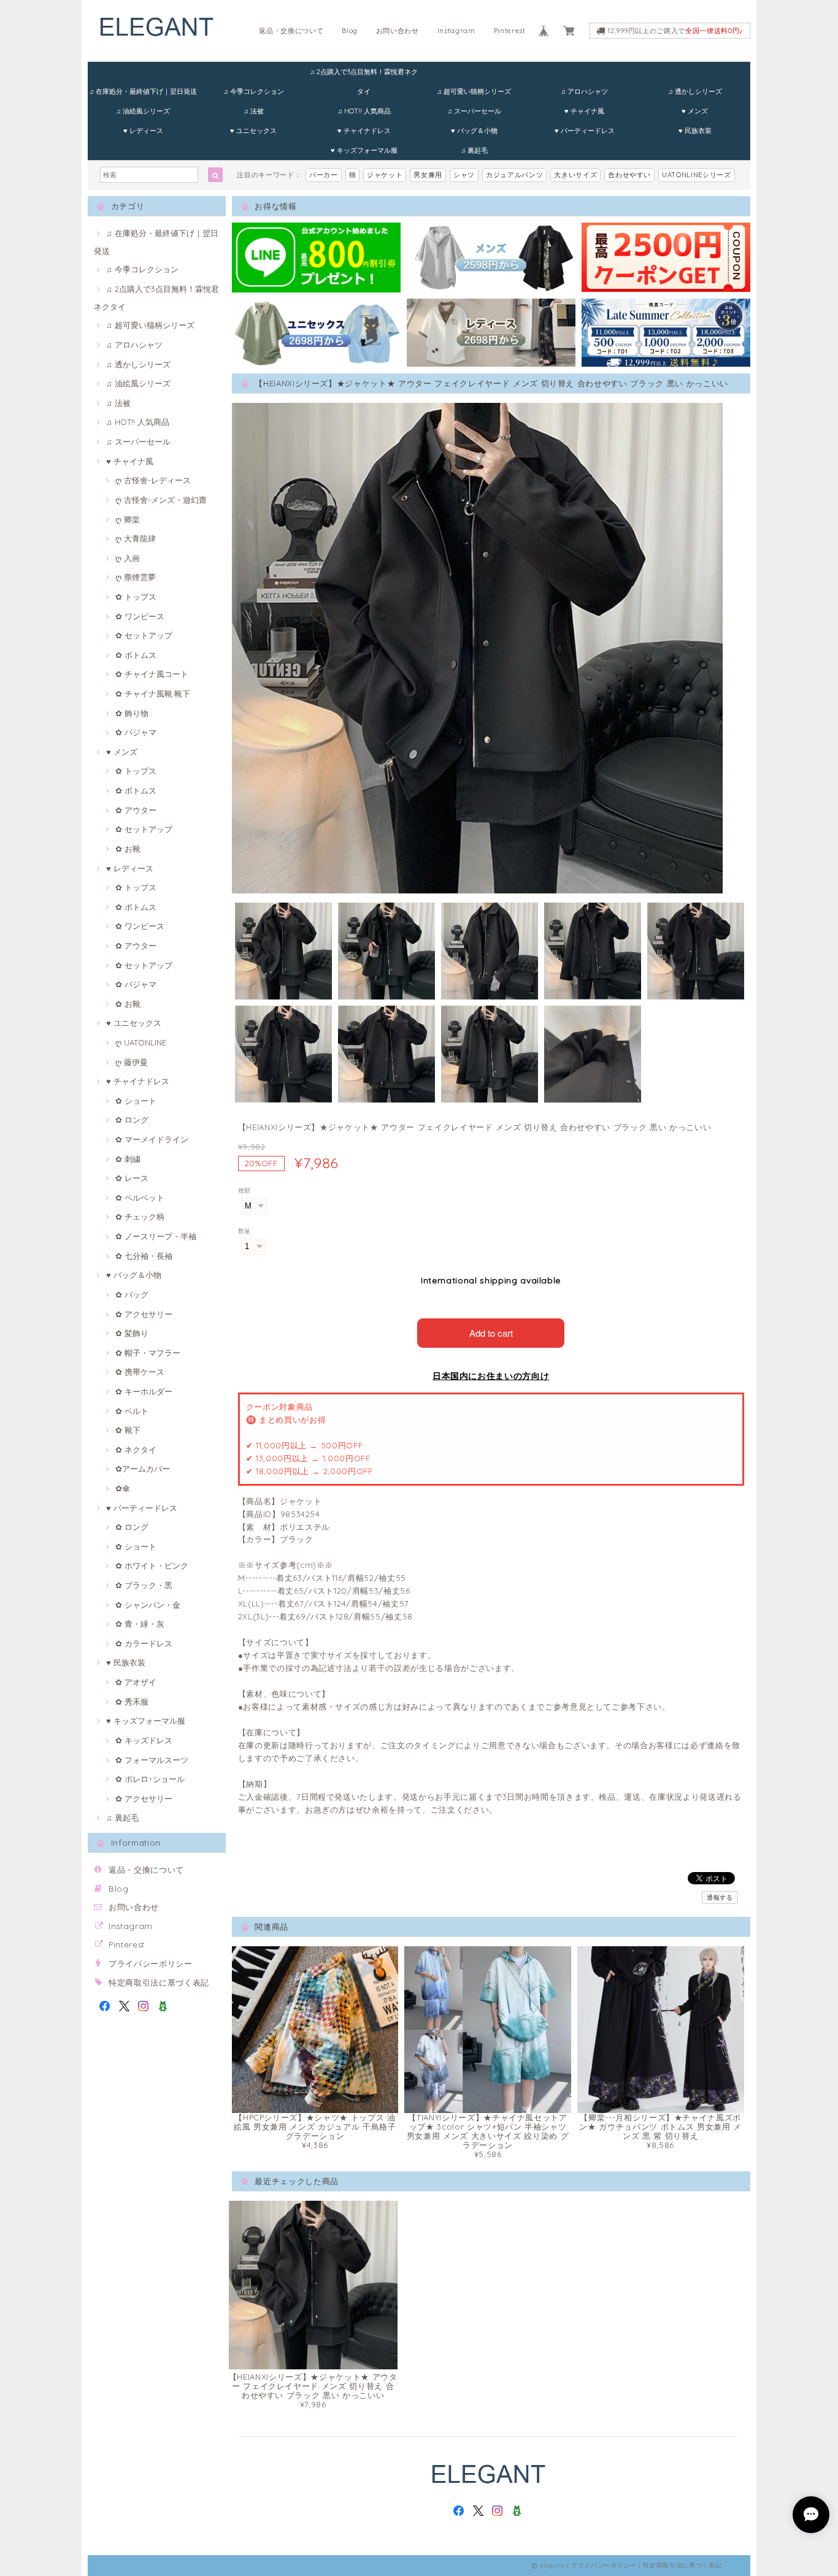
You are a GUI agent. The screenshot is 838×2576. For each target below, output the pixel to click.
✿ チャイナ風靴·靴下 (153, 694)
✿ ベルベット (140, 1198)
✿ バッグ (132, 1294)
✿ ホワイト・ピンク (152, 1565)
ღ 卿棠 (128, 519)
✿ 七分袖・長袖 (144, 1256)
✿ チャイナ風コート (152, 674)
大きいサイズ (575, 175)
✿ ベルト (132, 1411)
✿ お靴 (128, 849)
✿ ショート (136, 1101)
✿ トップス (136, 597)
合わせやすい (629, 175)
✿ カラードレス (144, 1643)
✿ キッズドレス (144, 1740)
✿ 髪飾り (132, 1333)
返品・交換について (291, 31)
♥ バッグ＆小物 (474, 131)
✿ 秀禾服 (132, 1702)
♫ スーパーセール (474, 111)
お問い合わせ (398, 31)
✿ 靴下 (128, 1430)
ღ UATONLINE (141, 1042)
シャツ (464, 175)
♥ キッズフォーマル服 (364, 150)
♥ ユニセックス (253, 131)
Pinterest (510, 31)
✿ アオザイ (136, 1682)
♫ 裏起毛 (474, 150)
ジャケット (385, 175)
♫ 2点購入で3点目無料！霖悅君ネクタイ (364, 75)
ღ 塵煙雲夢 (136, 577)
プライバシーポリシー (151, 1963)
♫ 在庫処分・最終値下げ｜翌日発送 (143, 91)
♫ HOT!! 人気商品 (364, 111)
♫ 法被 (254, 111)
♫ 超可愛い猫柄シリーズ (474, 91)
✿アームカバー (143, 1469)
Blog (350, 31)
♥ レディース (143, 131)
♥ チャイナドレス (364, 131)
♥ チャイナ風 (584, 111)
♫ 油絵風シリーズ (143, 111)
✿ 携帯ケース (140, 1372)
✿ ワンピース (140, 616)
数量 (244, 1231)
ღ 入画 (128, 558)
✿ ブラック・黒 (144, 1585)
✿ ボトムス (136, 655)
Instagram (456, 31)
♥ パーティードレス (585, 131)
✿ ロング (132, 1120)
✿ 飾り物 (132, 713)
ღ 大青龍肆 (136, 538)
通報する (720, 1898)
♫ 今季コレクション (254, 91)
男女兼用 (428, 175)
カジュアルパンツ (514, 175)
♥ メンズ (695, 111)
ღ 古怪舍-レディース (153, 480)
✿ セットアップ (144, 635)
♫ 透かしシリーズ (695, 91)
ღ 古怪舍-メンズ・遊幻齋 (161, 500)
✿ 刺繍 (128, 1159)
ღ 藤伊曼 (132, 1062)
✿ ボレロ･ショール (150, 1779)
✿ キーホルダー (144, 1391)
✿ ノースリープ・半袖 (156, 1236)
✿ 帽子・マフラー (148, 1353)
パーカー (324, 175)
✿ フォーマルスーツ (152, 1760)
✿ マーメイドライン (152, 1139)
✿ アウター (136, 810)
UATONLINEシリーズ (697, 175)
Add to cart (491, 1333)
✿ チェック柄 (140, 1217)
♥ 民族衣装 (695, 131)
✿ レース (132, 1178)
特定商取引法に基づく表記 (159, 1982)
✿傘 (123, 1488)
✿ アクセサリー (144, 1314)
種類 (244, 1191)
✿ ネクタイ (136, 1450)
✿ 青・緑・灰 (140, 1624)
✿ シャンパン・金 (148, 1605)
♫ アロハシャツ (584, 91)
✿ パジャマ (136, 732)
